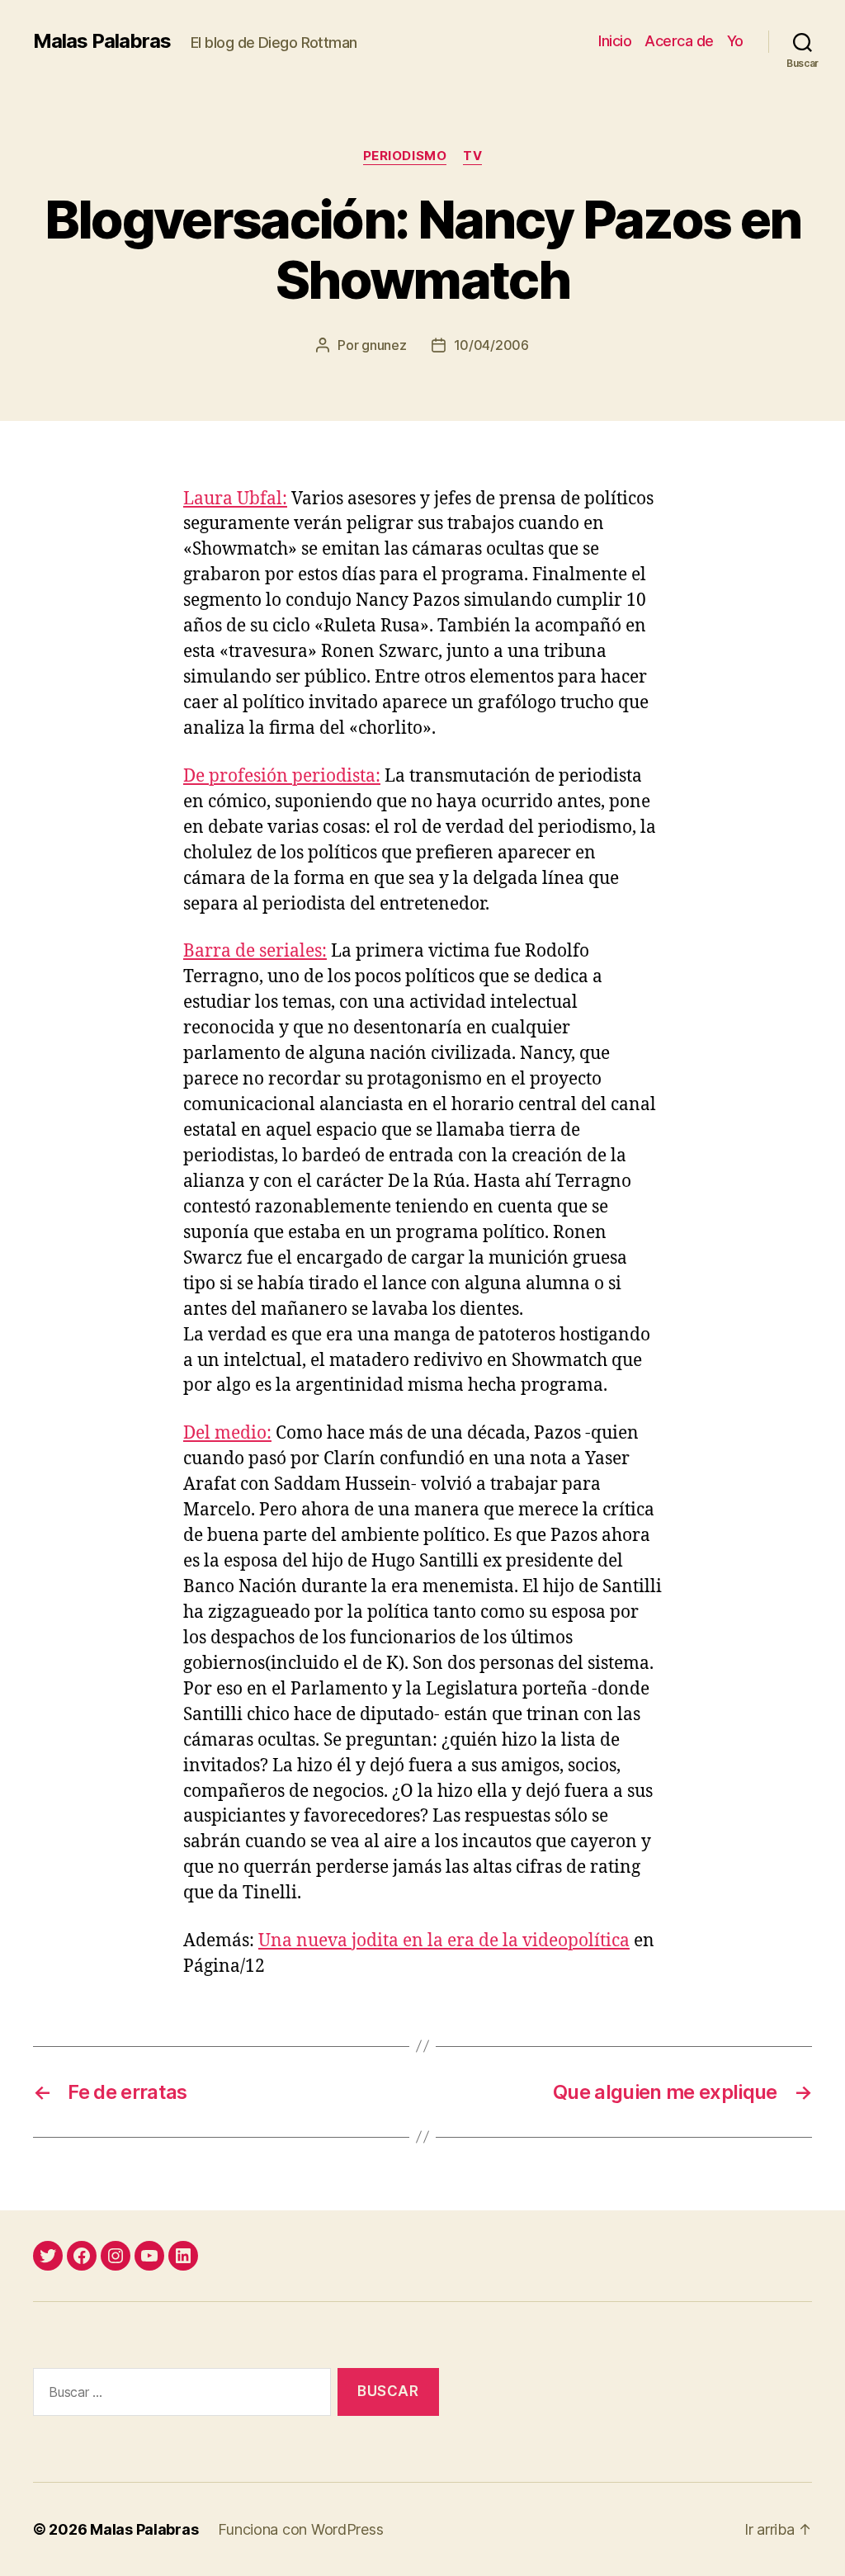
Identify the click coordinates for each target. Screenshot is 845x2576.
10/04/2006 (491, 345)
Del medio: (227, 1433)
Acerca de (679, 41)
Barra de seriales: (255, 951)
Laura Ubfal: (235, 499)
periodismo (405, 156)
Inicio (615, 41)
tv (472, 156)
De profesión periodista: (282, 776)
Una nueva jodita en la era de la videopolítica (444, 1941)
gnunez (384, 345)
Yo (735, 41)
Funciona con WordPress (300, 2529)
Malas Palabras (102, 41)
